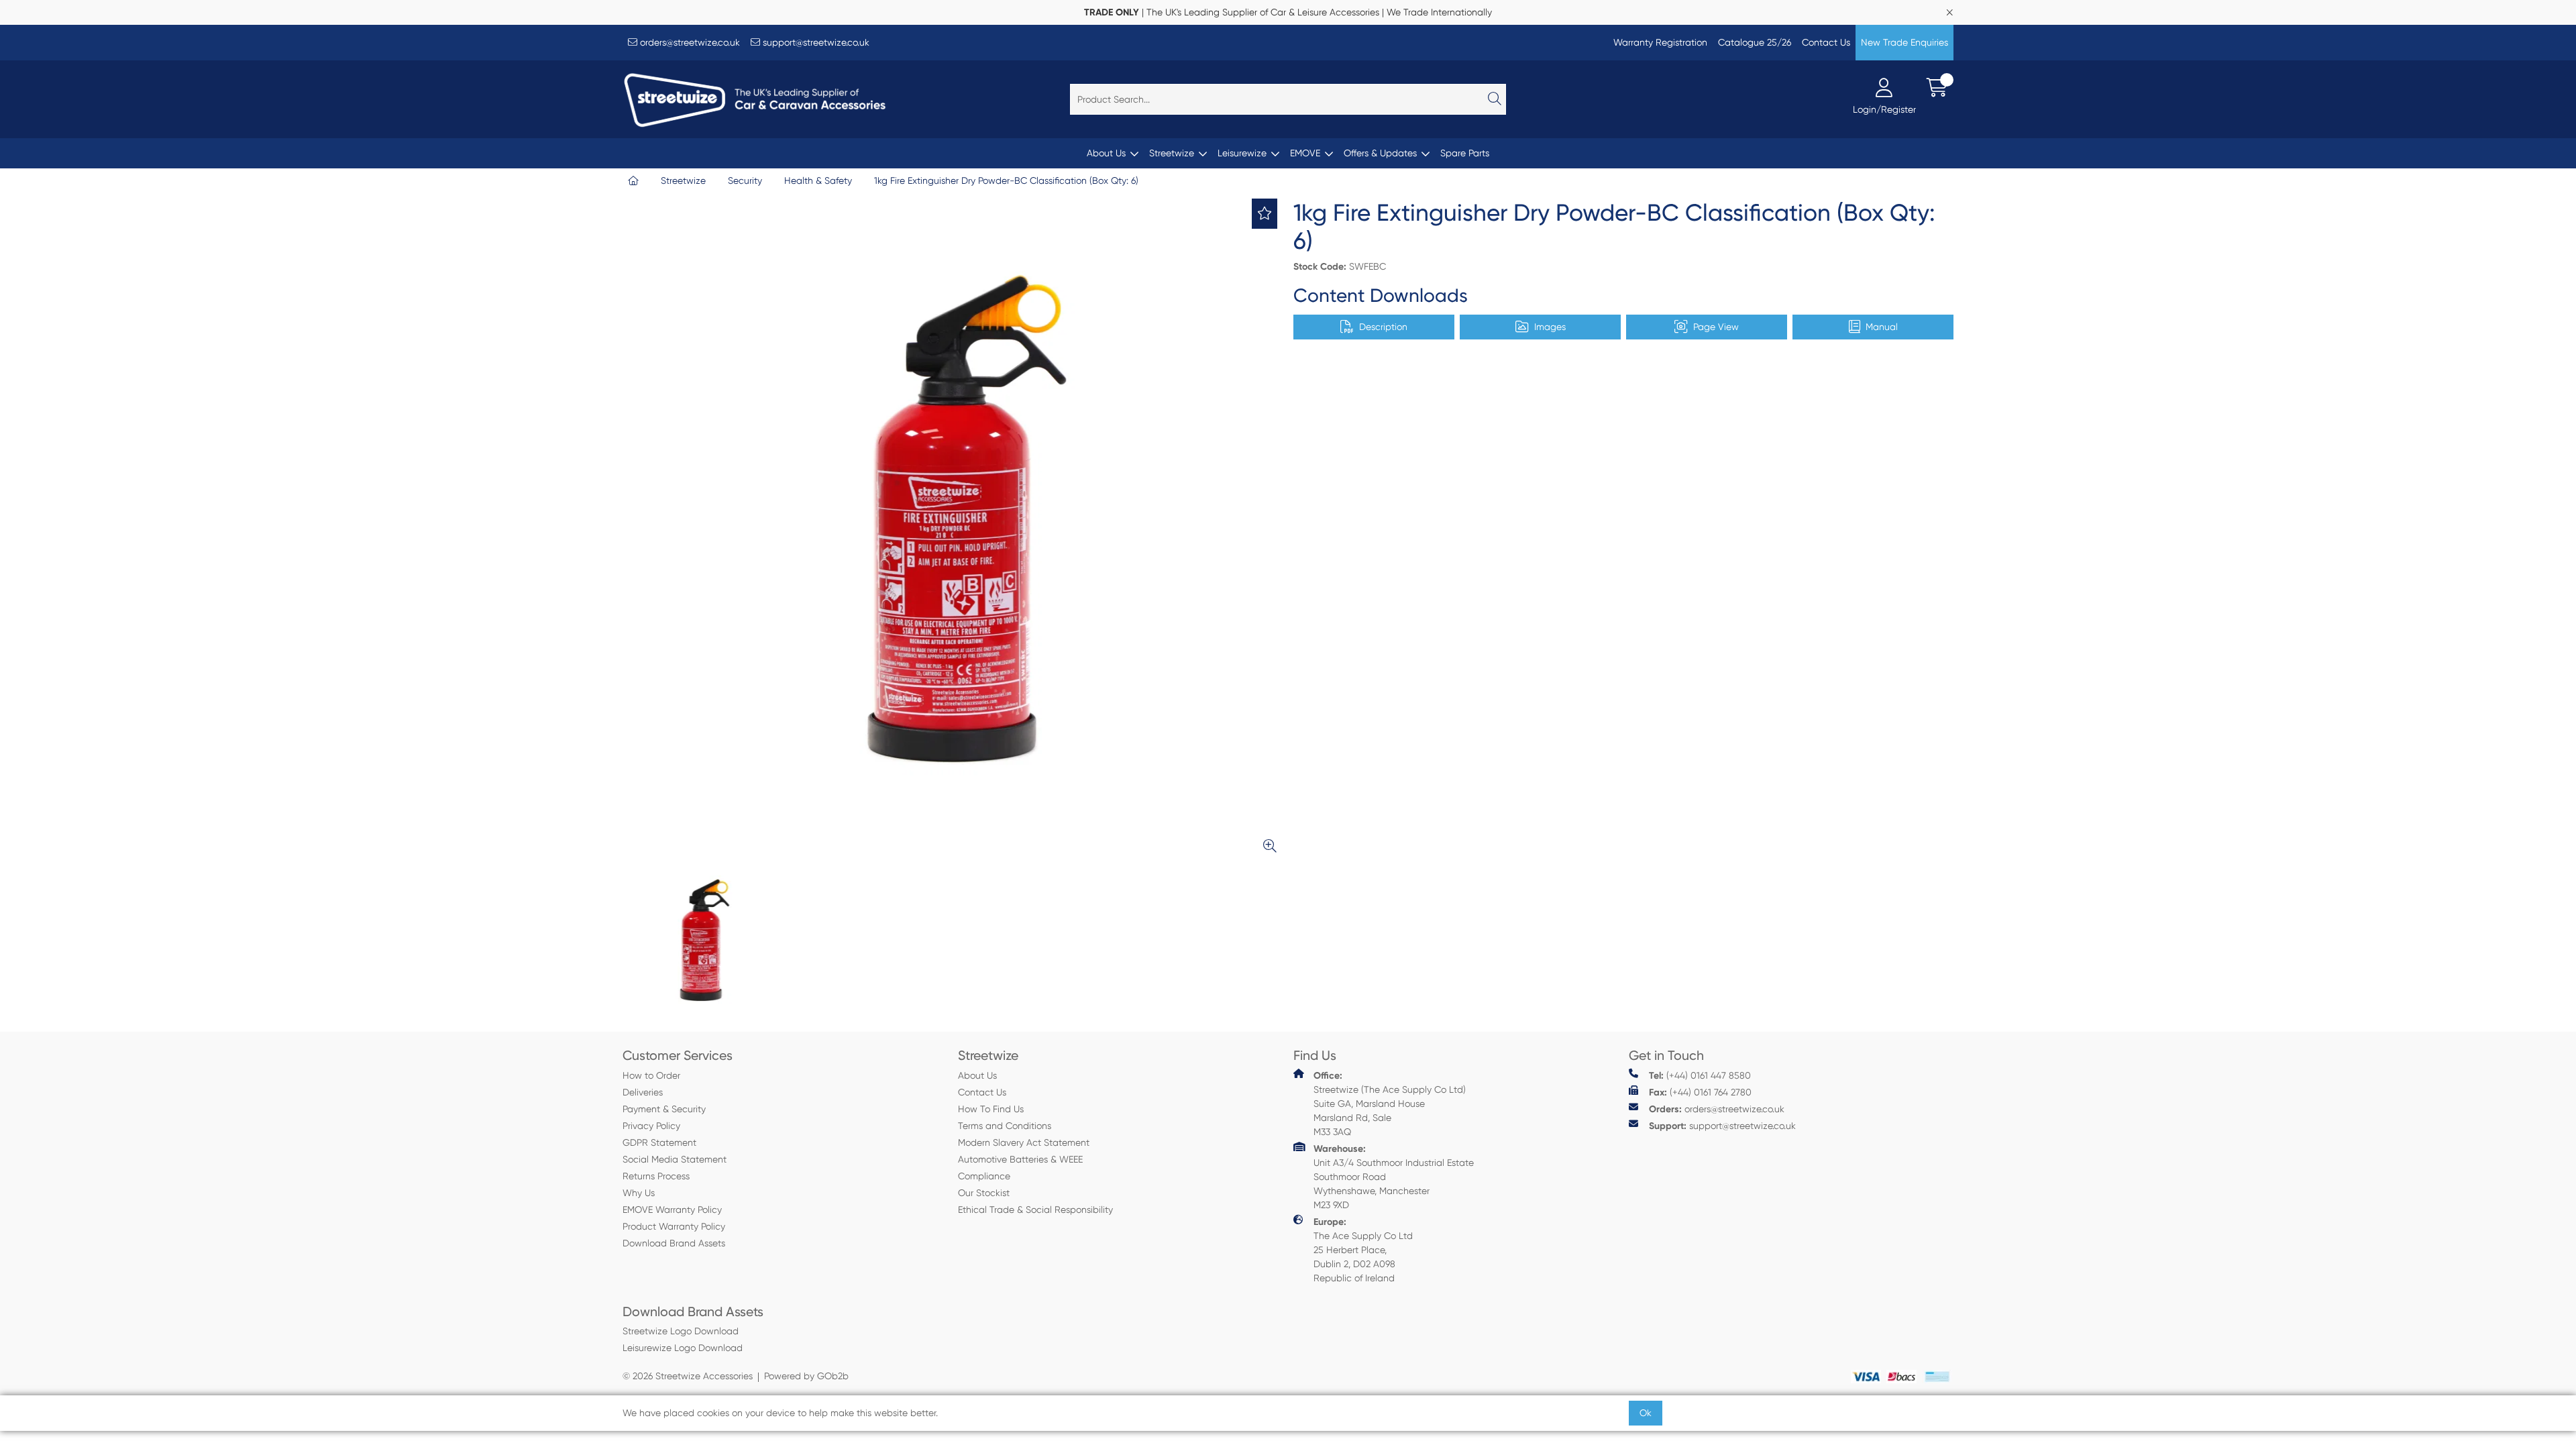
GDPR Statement (659, 1142)
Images (1550, 327)
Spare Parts (1465, 153)
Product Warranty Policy (674, 1226)
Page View (1716, 327)
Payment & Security (664, 1109)
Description (1383, 327)
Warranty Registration (1660, 42)
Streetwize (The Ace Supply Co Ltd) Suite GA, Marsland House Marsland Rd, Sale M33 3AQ (1390, 1104)
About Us (1106, 153)
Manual (1882, 327)
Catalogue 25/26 (1755, 42)
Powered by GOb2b (806, 1376)
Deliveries (643, 1092)
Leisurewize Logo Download (683, 1348)
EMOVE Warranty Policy (672, 1210)
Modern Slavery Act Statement (1024, 1142)
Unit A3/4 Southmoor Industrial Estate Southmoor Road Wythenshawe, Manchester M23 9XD (1394, 1177)
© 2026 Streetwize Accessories (688, 1376)
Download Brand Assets (674, 1243)
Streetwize (1172, 153)
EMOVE (1305, 153)
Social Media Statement (675, 1159)
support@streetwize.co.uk (815, 42)
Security (745, 180)
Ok (1646, 1413)
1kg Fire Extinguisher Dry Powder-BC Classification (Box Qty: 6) (1006, 180)
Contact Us (1826, 42)
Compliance (984, 1176)
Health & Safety (818, 180)
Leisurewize (1242, 153)
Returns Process (656, 1176)
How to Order (651, 1075)
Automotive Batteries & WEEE (1020, 1159)
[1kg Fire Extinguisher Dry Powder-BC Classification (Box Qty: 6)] (953, 529)
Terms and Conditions (1005, 1126)
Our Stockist (984, 1193)
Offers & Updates (1380, 153)
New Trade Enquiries (1904, 42)
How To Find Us (991, 1109)
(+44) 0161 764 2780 (1700, 1092)
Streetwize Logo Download (681, 1331)
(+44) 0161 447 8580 (1700, 1076)
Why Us (639, 1193)
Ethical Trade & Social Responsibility (1035, 1210)
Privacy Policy (651, 1126)
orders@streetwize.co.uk (689, 42)
